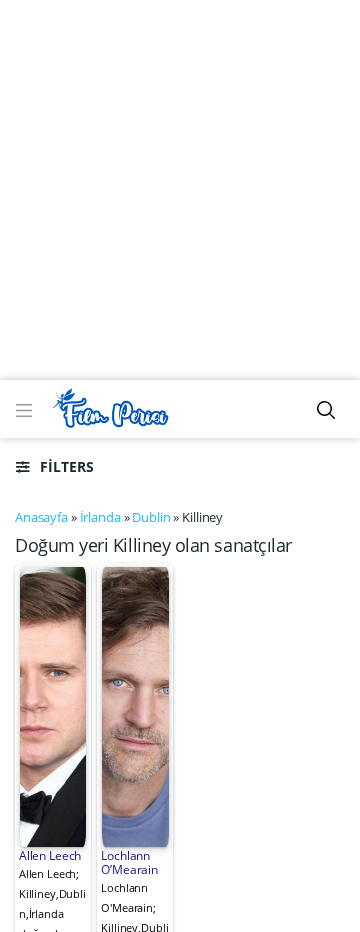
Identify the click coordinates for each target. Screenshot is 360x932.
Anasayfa (41, 517)
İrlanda (100, 517)
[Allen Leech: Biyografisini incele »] (53, 705)
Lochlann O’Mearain (129, 862)
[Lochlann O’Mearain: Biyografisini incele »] (135, 705)
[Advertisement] (180, 190)
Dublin (151, 517)
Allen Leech (50, 855)
